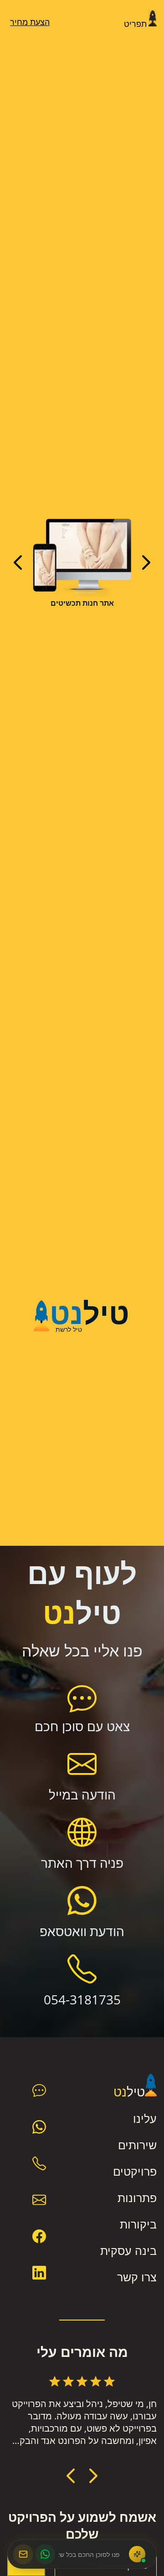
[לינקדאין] (39, 2273)
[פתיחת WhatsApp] (45, 2554)
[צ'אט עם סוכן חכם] (39, 2090)
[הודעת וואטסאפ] (39, 2127)
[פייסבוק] (39, 2236)
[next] (146, 562)
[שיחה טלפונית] (39, 2163)
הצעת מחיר (30, 22)
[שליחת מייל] (39, 2200)
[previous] (18, 562)
